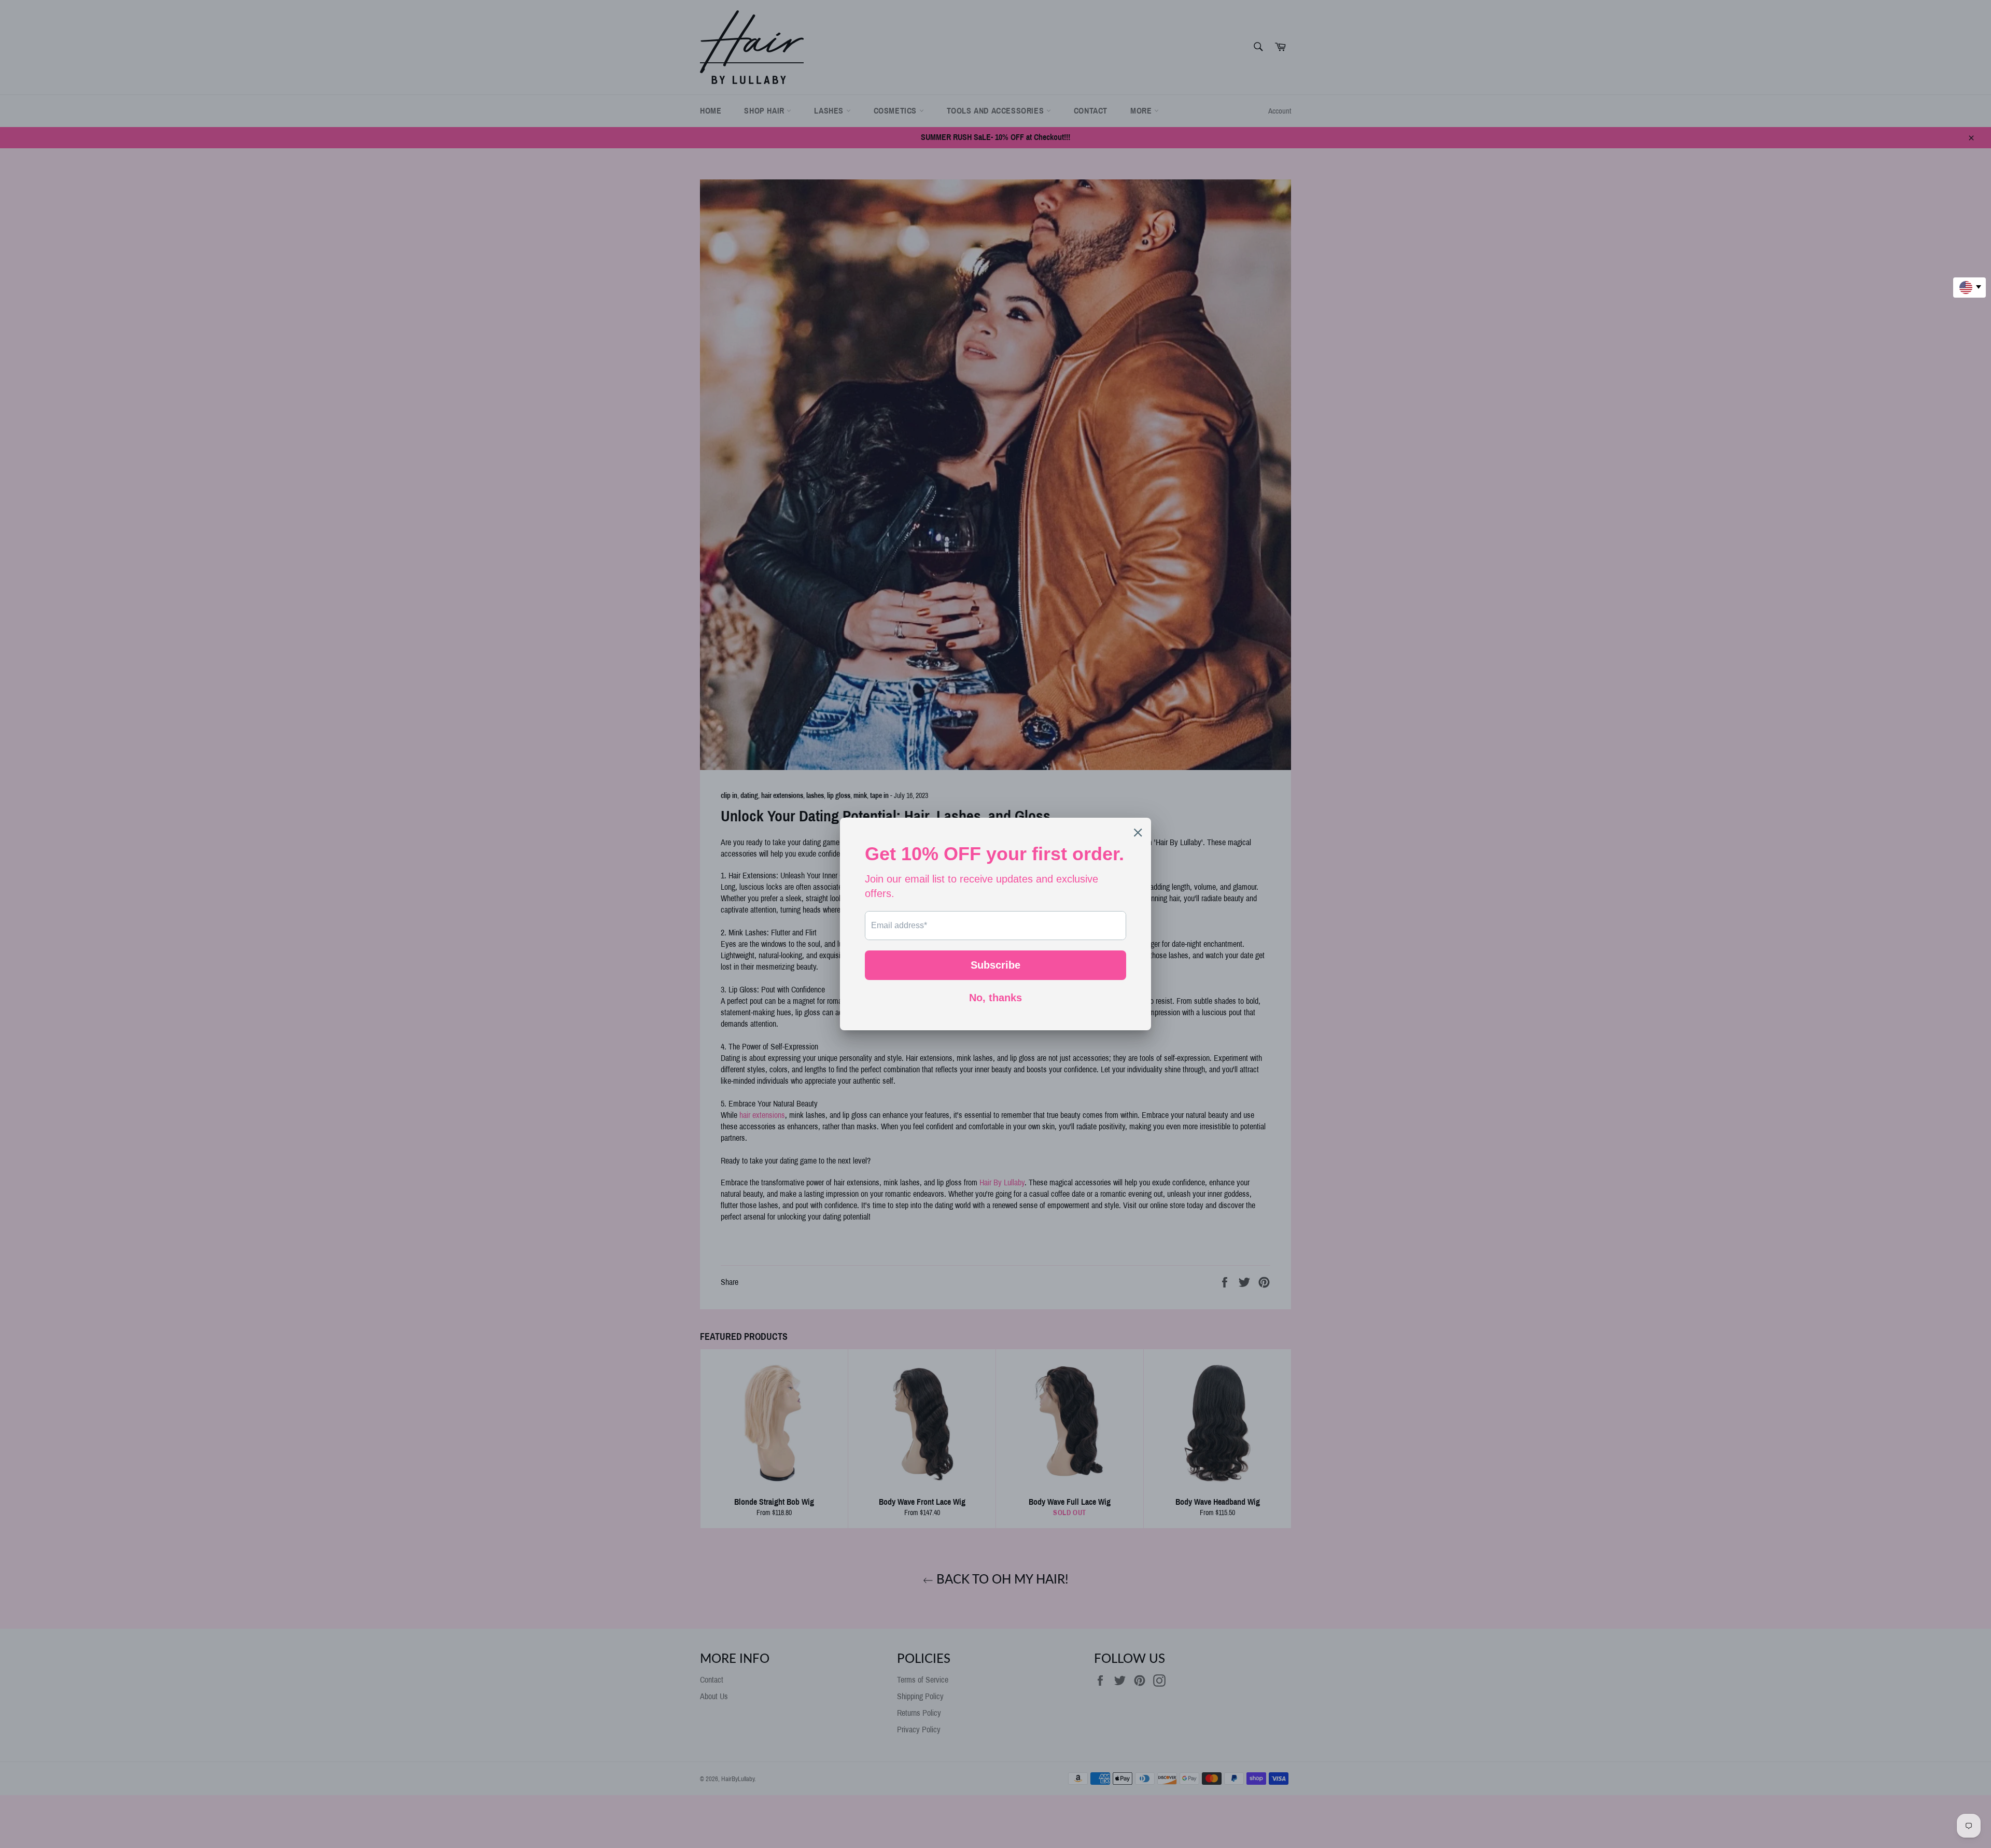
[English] (1969, 288)
